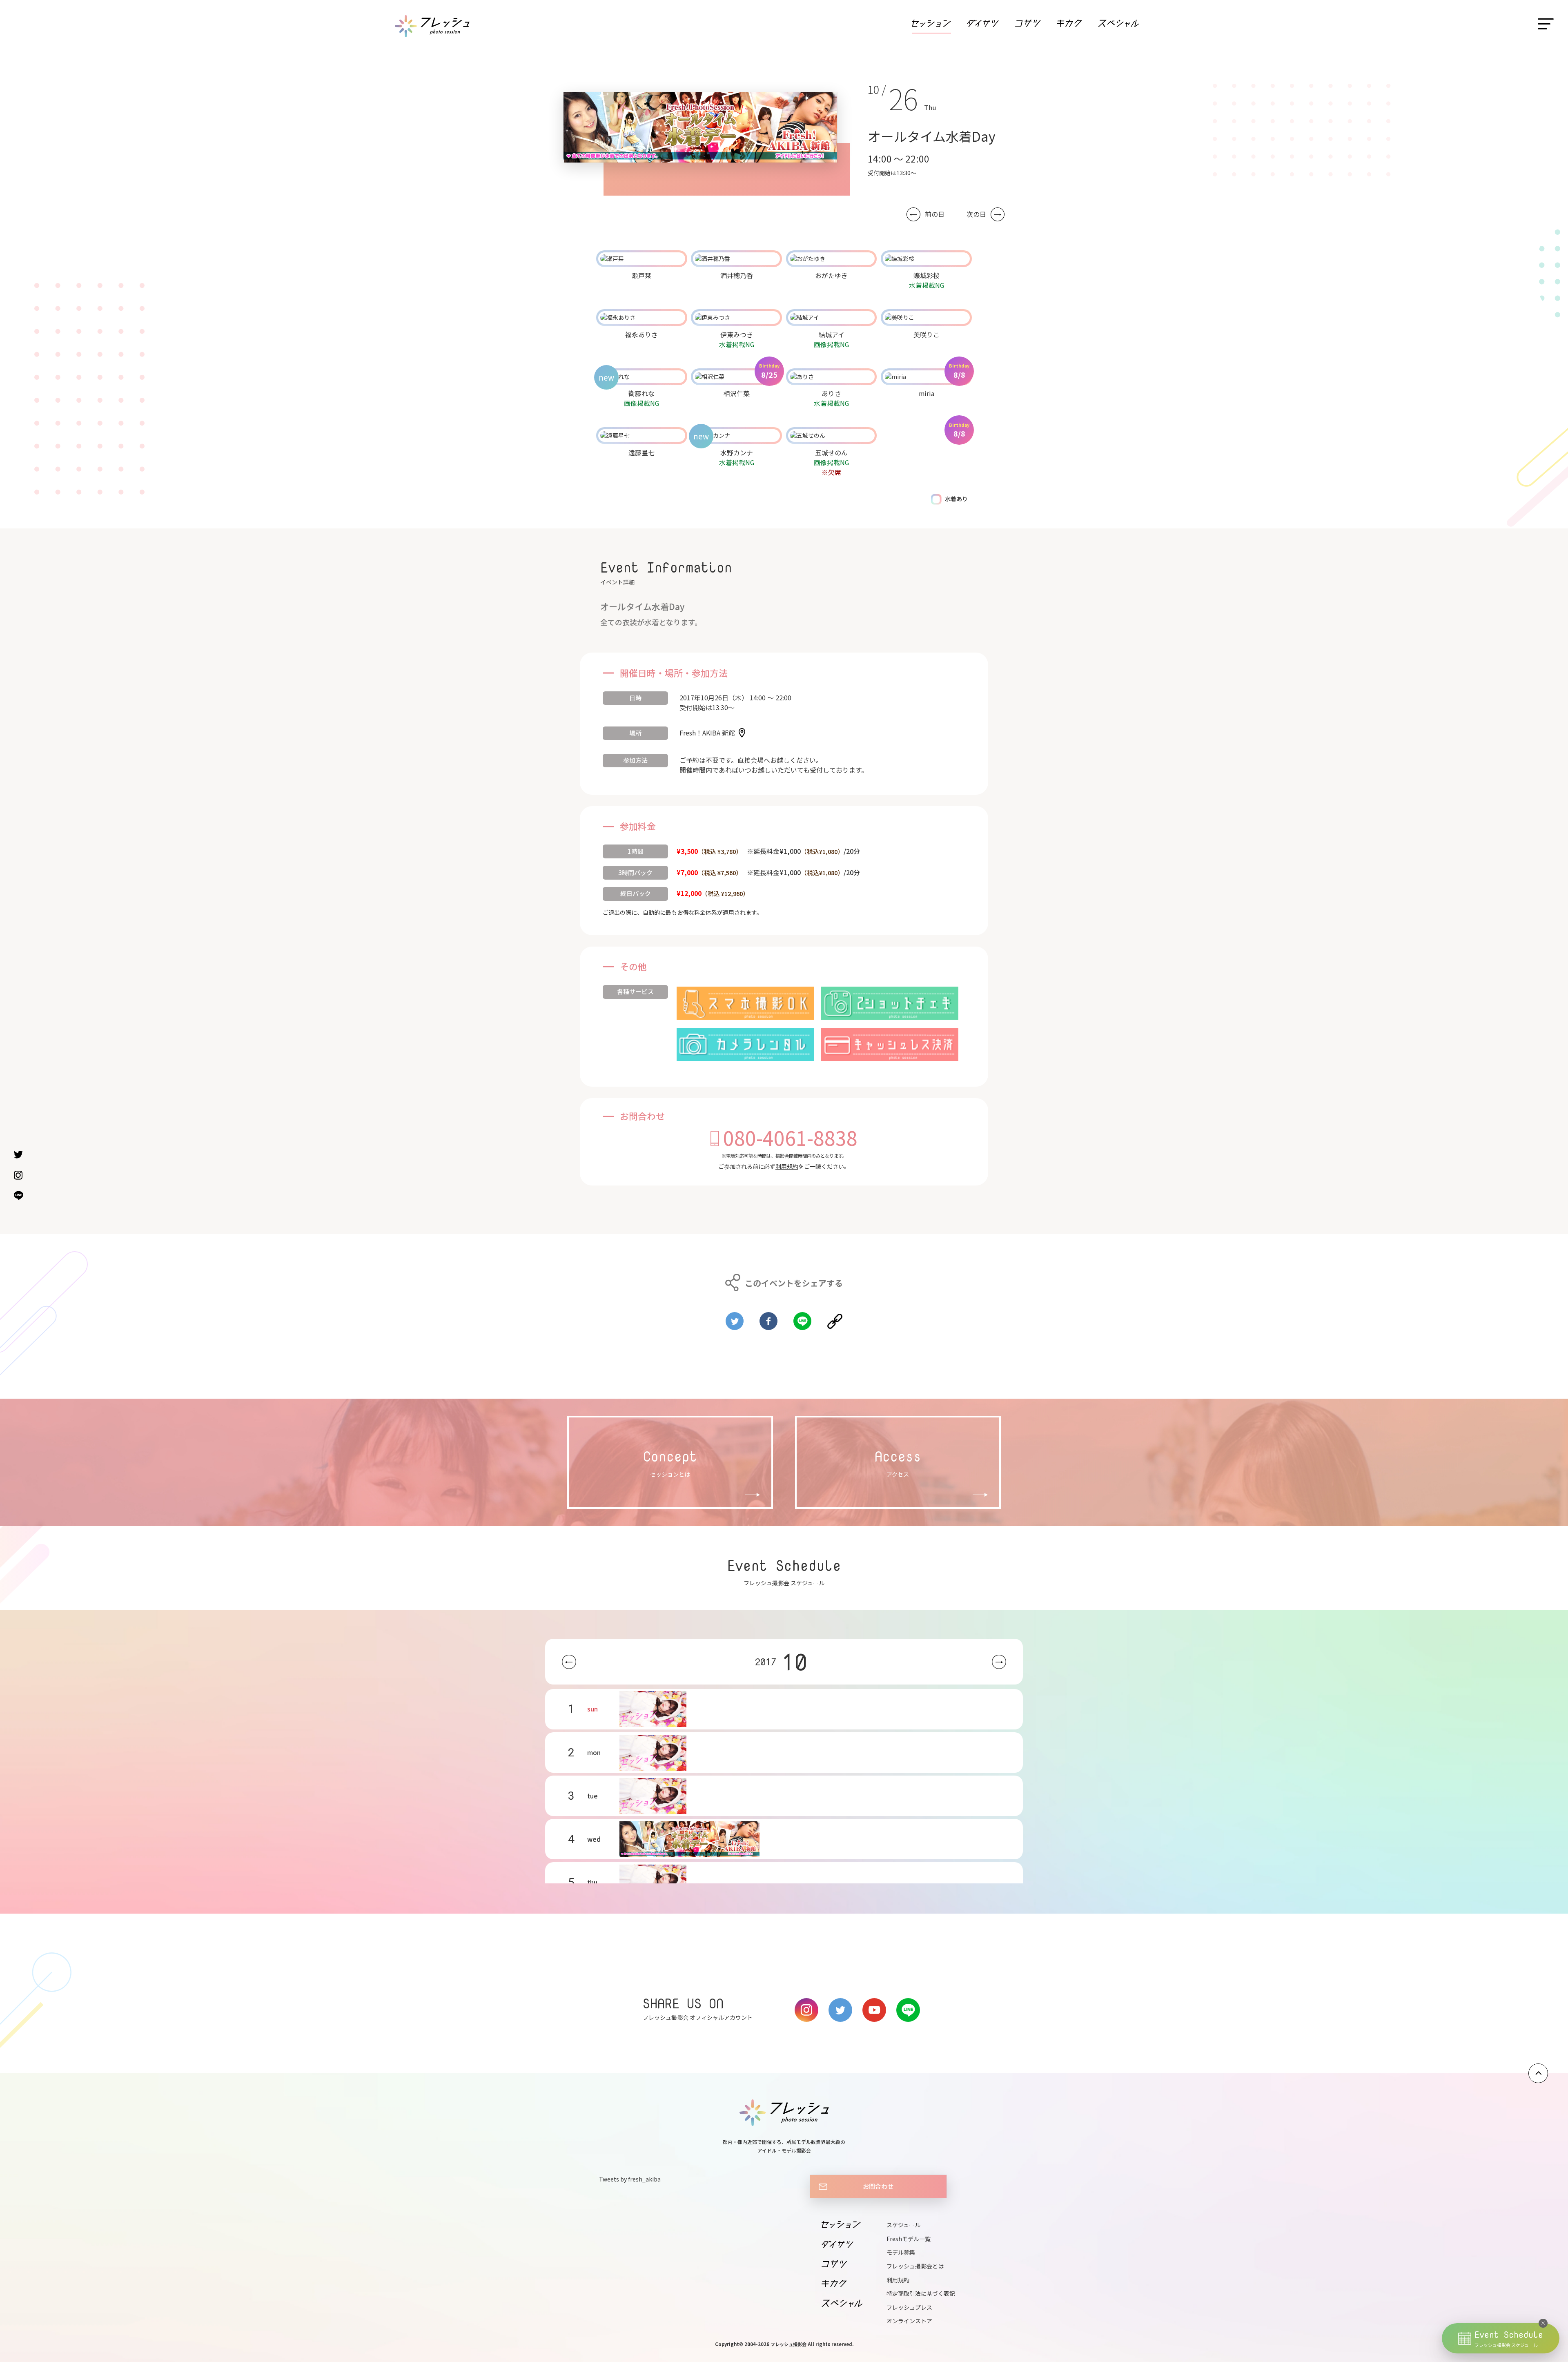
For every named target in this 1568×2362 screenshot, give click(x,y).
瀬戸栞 (641, 275)
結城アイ (832, 334)
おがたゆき (831, 275)
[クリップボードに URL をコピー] (835, 1318)
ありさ (831, 393)
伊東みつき (737, 334)
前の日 (935, 214)
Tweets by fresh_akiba (630, 2179)
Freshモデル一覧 (909, 2239)
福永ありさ (641, 334)
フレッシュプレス (909, 2307)
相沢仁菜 (737, 393)
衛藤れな (641, 393)
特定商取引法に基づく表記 (921, 2293)
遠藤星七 (641, 452)
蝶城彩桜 (927, 275)
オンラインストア (909, 2321)
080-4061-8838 (790, 1137)
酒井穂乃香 (737, 275)
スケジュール (903, 2225)
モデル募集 (901, 2252)
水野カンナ (737, 452)
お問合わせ (878, 2186)
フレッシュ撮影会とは (915, 2266)
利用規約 (787, 1166)
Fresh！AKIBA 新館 (707, 733)
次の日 (976, 214)
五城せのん (831, 452)
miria (927, 393)
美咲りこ (927, 334)
